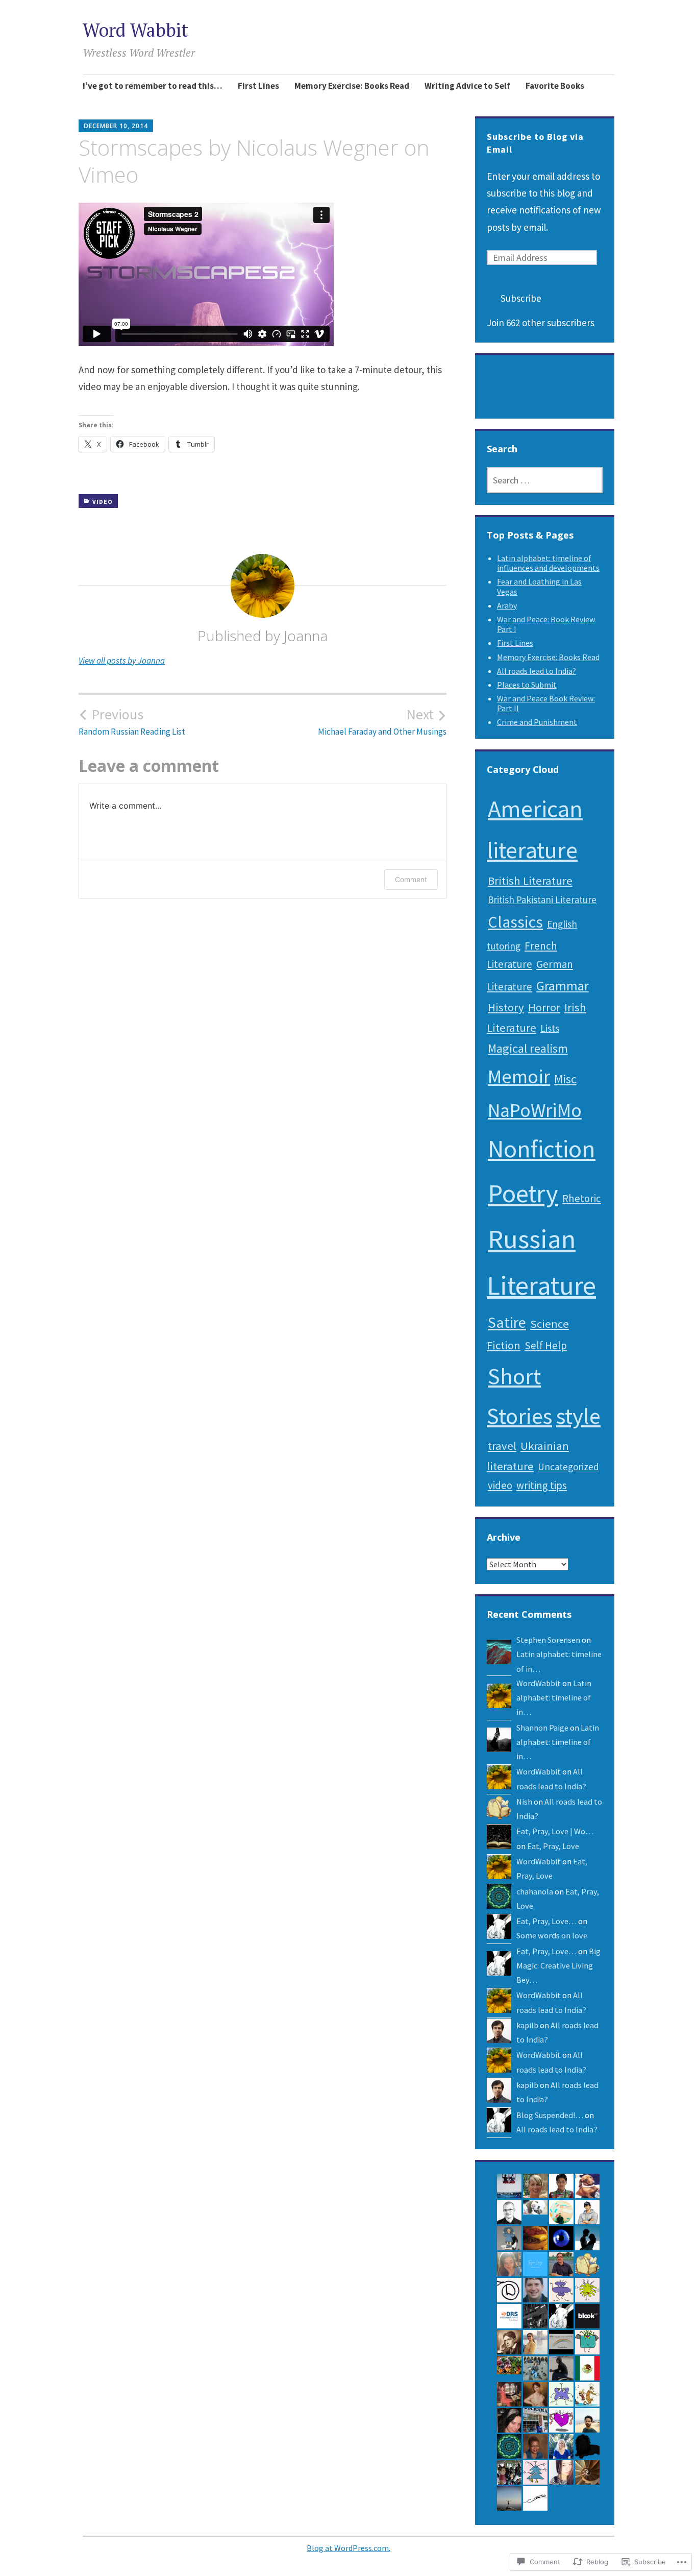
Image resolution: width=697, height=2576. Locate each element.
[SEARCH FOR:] (545, 480)
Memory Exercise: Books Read (352, 86)
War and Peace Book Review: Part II (546, 703)
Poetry (523, 1193)
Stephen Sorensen (548, 1640)
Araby (507, 605)
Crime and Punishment (537, 722)
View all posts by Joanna (122, 661)
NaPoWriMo (535, 1110)
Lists (550, 1028)
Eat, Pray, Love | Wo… (555, 1831)
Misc (565, 1079)
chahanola (535, 1891)
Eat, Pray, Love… (546, 1921)
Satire (507, 1322)
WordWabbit (539, 1683)
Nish (524, 1802)
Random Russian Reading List (132, 721)
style (578, 1416)
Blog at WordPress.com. (348, 2548)
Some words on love (552, 1935)
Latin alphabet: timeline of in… (554, 1698)
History (506, 1007)
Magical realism (528, 1048)
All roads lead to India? (537, 671)
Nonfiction (542, 1148)
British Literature (530, 881)
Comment (411, 879)
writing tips (542, 1485)
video (103, 502)
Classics (515, 922)
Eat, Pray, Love (553, 1846)
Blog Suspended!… (550, 2115)
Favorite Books (555, 86)
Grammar (563, 986)
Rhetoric (582, 1198)
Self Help (546, 1345)
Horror (544, 1007)
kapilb (527, 2025)
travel (502, 1446)
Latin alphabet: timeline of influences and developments (548, 563)
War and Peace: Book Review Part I (546, 624)
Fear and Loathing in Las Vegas (539, 586)
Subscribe (521, 298)
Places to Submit (527, 685)
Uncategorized (568, 1467)
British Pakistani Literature (542, 900)
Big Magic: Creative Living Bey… (558, 1966)
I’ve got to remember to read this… (153, 86)
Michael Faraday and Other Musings (382, 721)
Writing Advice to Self (467, 86)
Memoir (519, 1076)
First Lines (258, 86)
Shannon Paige (542, 1728)
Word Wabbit (135, 30)
